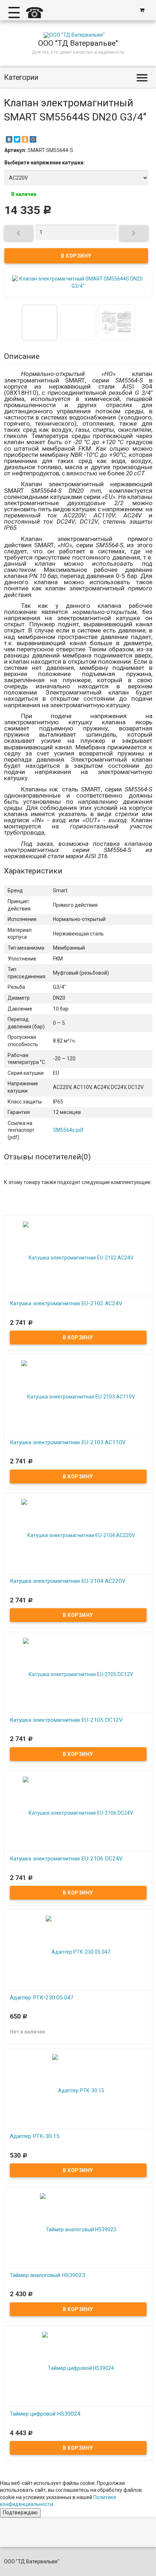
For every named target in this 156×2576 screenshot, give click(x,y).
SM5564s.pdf (68, 1130)
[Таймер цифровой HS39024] (78, 2368)
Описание (22, 356)
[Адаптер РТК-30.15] (78, 2090)
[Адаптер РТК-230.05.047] (78, 1952)
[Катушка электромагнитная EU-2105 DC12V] (78, 1674)
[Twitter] (17, 139)
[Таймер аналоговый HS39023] (78, 2229)
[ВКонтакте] (9, 139)
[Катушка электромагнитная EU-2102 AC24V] (78, 1257)
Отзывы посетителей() (47, 1157)
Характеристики (33, 871)
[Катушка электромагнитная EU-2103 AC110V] (78, 1396)
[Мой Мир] (33, 139)
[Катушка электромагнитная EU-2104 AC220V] (78, 1535)
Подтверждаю (20, 2512)
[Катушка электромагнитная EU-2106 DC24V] (78, 1813)
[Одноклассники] (25, 139)
